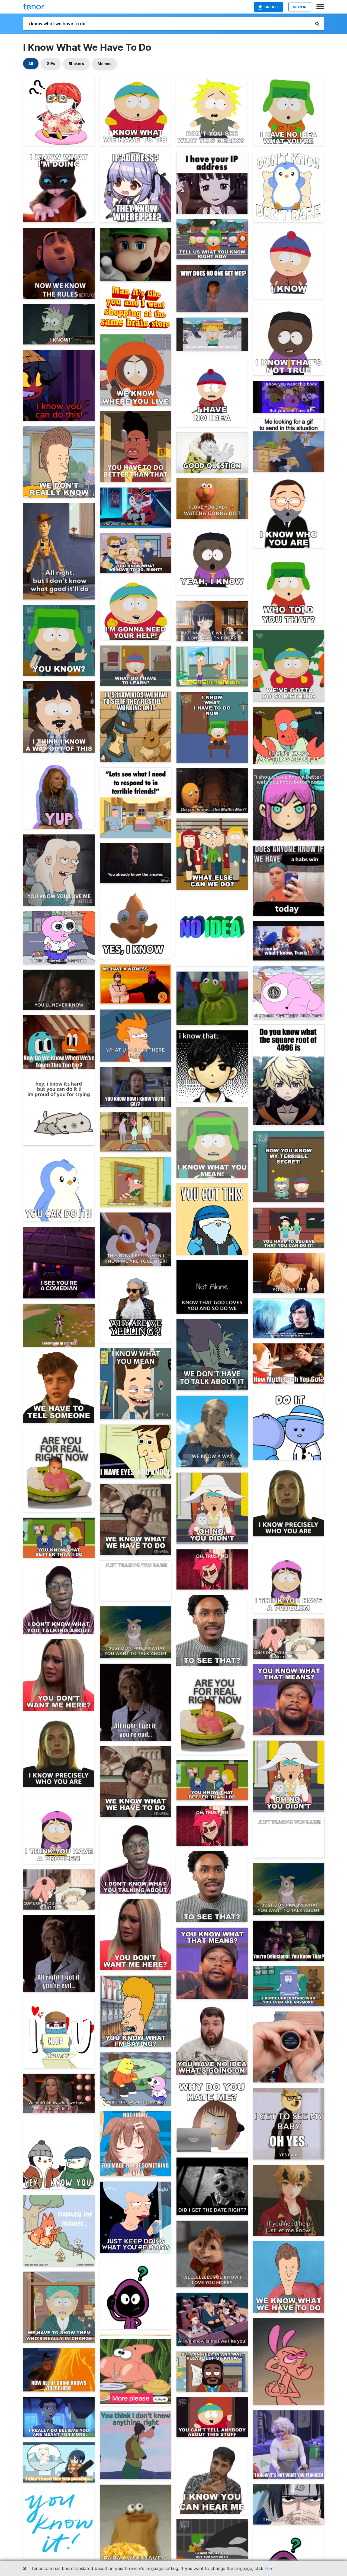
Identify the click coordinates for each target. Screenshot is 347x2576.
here (269, 2568)
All (31, 64)
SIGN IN (300, 7)
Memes (105, 64)
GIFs (51, 64)
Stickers (76, 64)
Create (272, 7)
